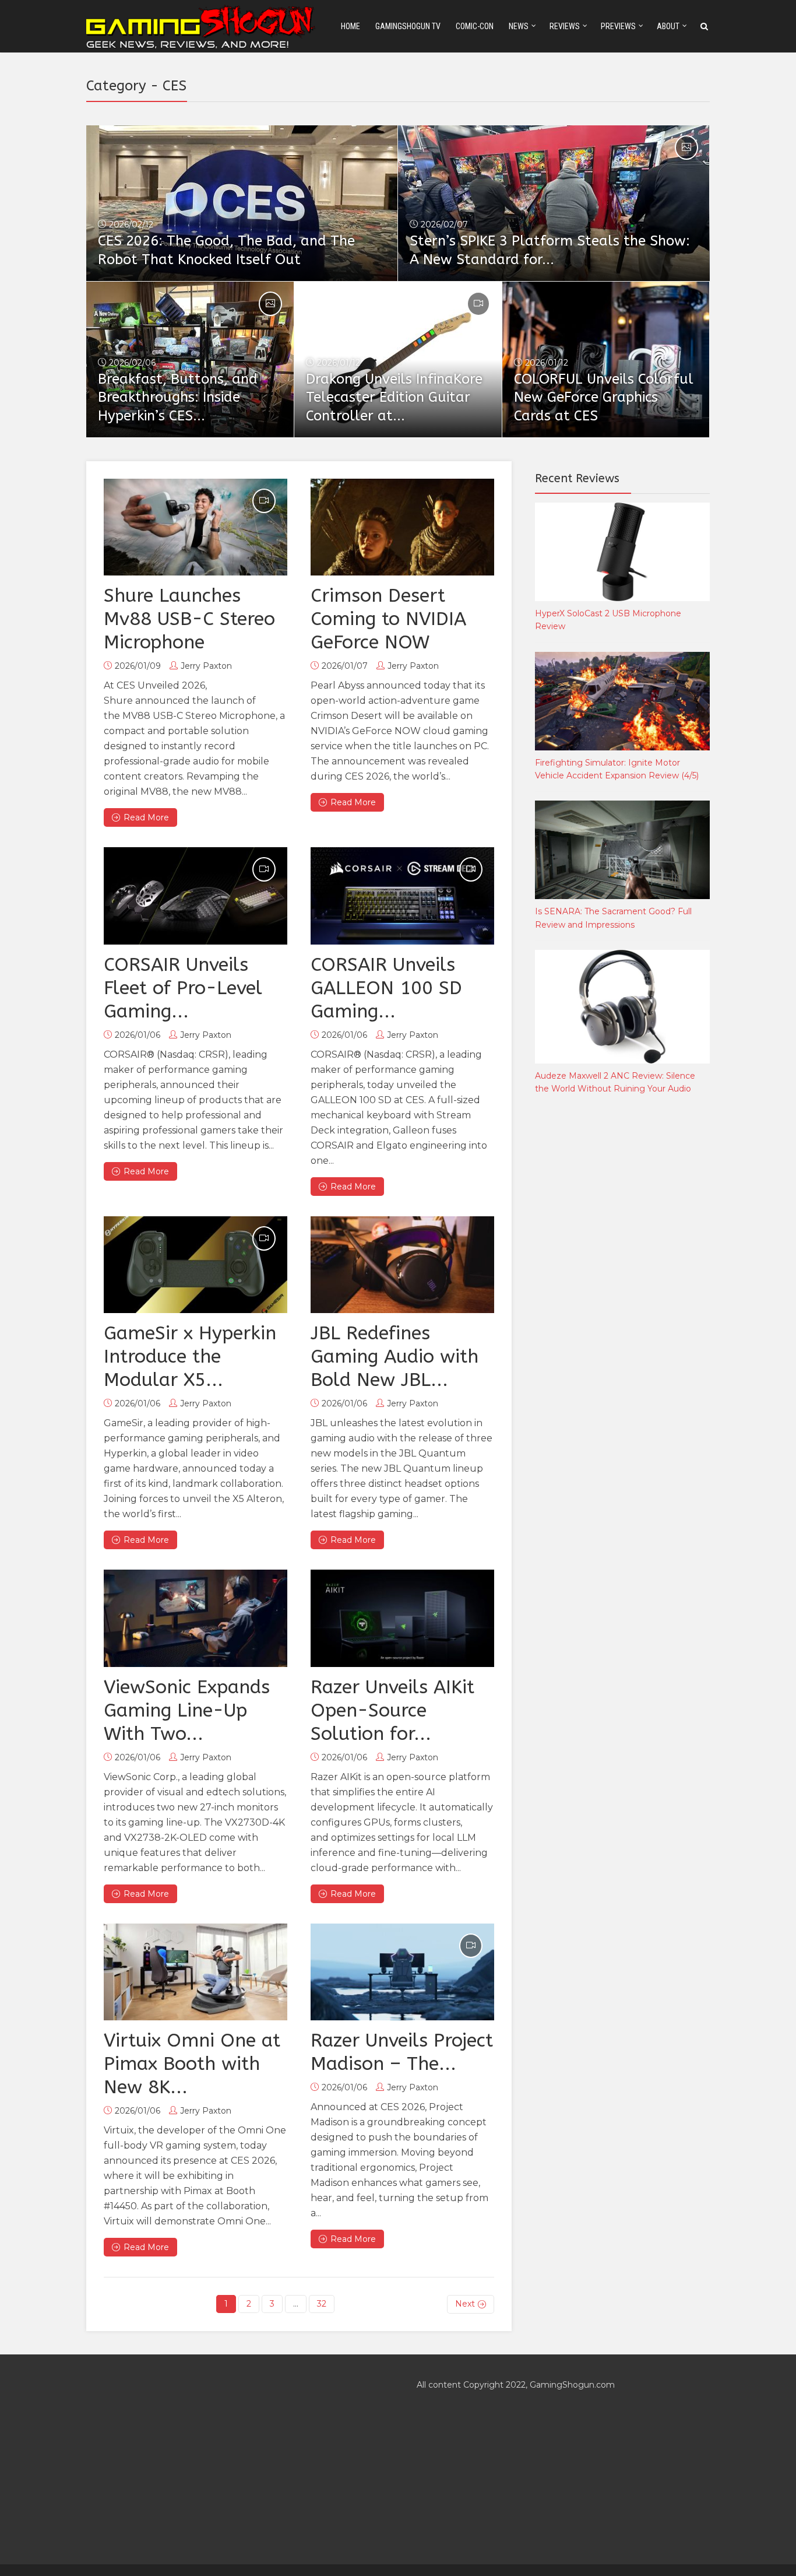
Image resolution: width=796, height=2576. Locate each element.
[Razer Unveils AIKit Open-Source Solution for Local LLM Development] (402, 1618)
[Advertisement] (622, 1297)
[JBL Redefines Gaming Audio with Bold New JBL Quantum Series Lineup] (402, 1265)
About (668, 26)
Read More (146, 817)
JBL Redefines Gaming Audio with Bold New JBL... (395, 1357)
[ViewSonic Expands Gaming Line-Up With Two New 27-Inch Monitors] (196, 1618)
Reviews (565, 26)
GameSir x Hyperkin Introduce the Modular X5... (190, 1357)
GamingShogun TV (408, 26)
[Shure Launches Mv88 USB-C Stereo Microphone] (196, 527)
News (519, 26)
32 (322, 2304)
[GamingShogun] (202, 25)
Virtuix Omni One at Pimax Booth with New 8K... (192, 2064)
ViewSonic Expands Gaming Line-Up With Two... (187, 1710)
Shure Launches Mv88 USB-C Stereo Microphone (189, 619)
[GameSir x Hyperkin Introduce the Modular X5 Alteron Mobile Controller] (196, 1265)
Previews (618, 26)
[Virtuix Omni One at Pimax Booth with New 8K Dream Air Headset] (196, 1972)
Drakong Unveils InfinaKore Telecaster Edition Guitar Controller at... (394, 398)
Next (465, 2304)
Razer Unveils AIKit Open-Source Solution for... (392, 1710)
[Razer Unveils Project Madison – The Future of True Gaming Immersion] (402, 1972)
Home (351, 26)
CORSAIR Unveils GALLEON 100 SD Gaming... (386, 988)
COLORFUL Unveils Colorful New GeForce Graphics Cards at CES (604, 398)
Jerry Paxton (206, 666)
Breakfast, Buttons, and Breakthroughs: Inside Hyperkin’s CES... (178, 398)
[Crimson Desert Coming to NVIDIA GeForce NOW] (402, 527)
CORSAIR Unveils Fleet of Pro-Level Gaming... (183, 988)
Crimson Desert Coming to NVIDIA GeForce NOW (388, 619)
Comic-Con (475, 26)
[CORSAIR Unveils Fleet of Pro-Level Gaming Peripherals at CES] (196, 896)
